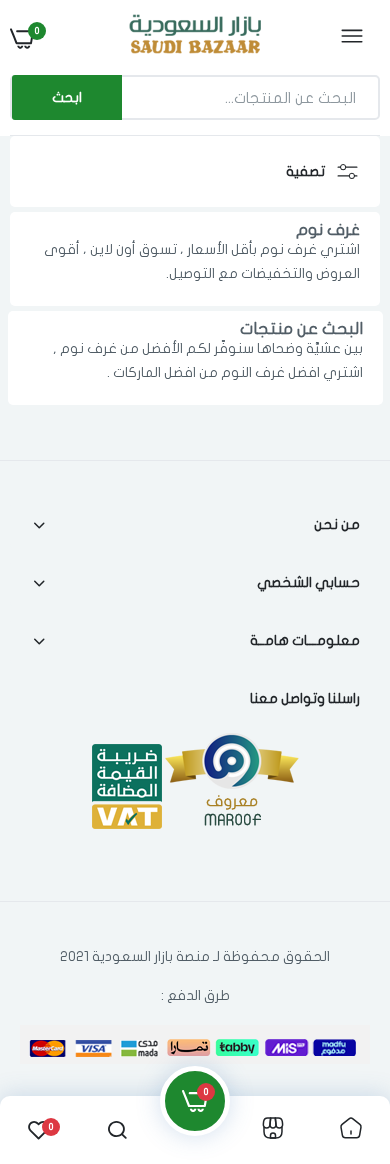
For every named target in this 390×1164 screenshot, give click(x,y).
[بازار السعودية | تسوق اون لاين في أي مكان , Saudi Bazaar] (193, 38)
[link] (55, 1039)
